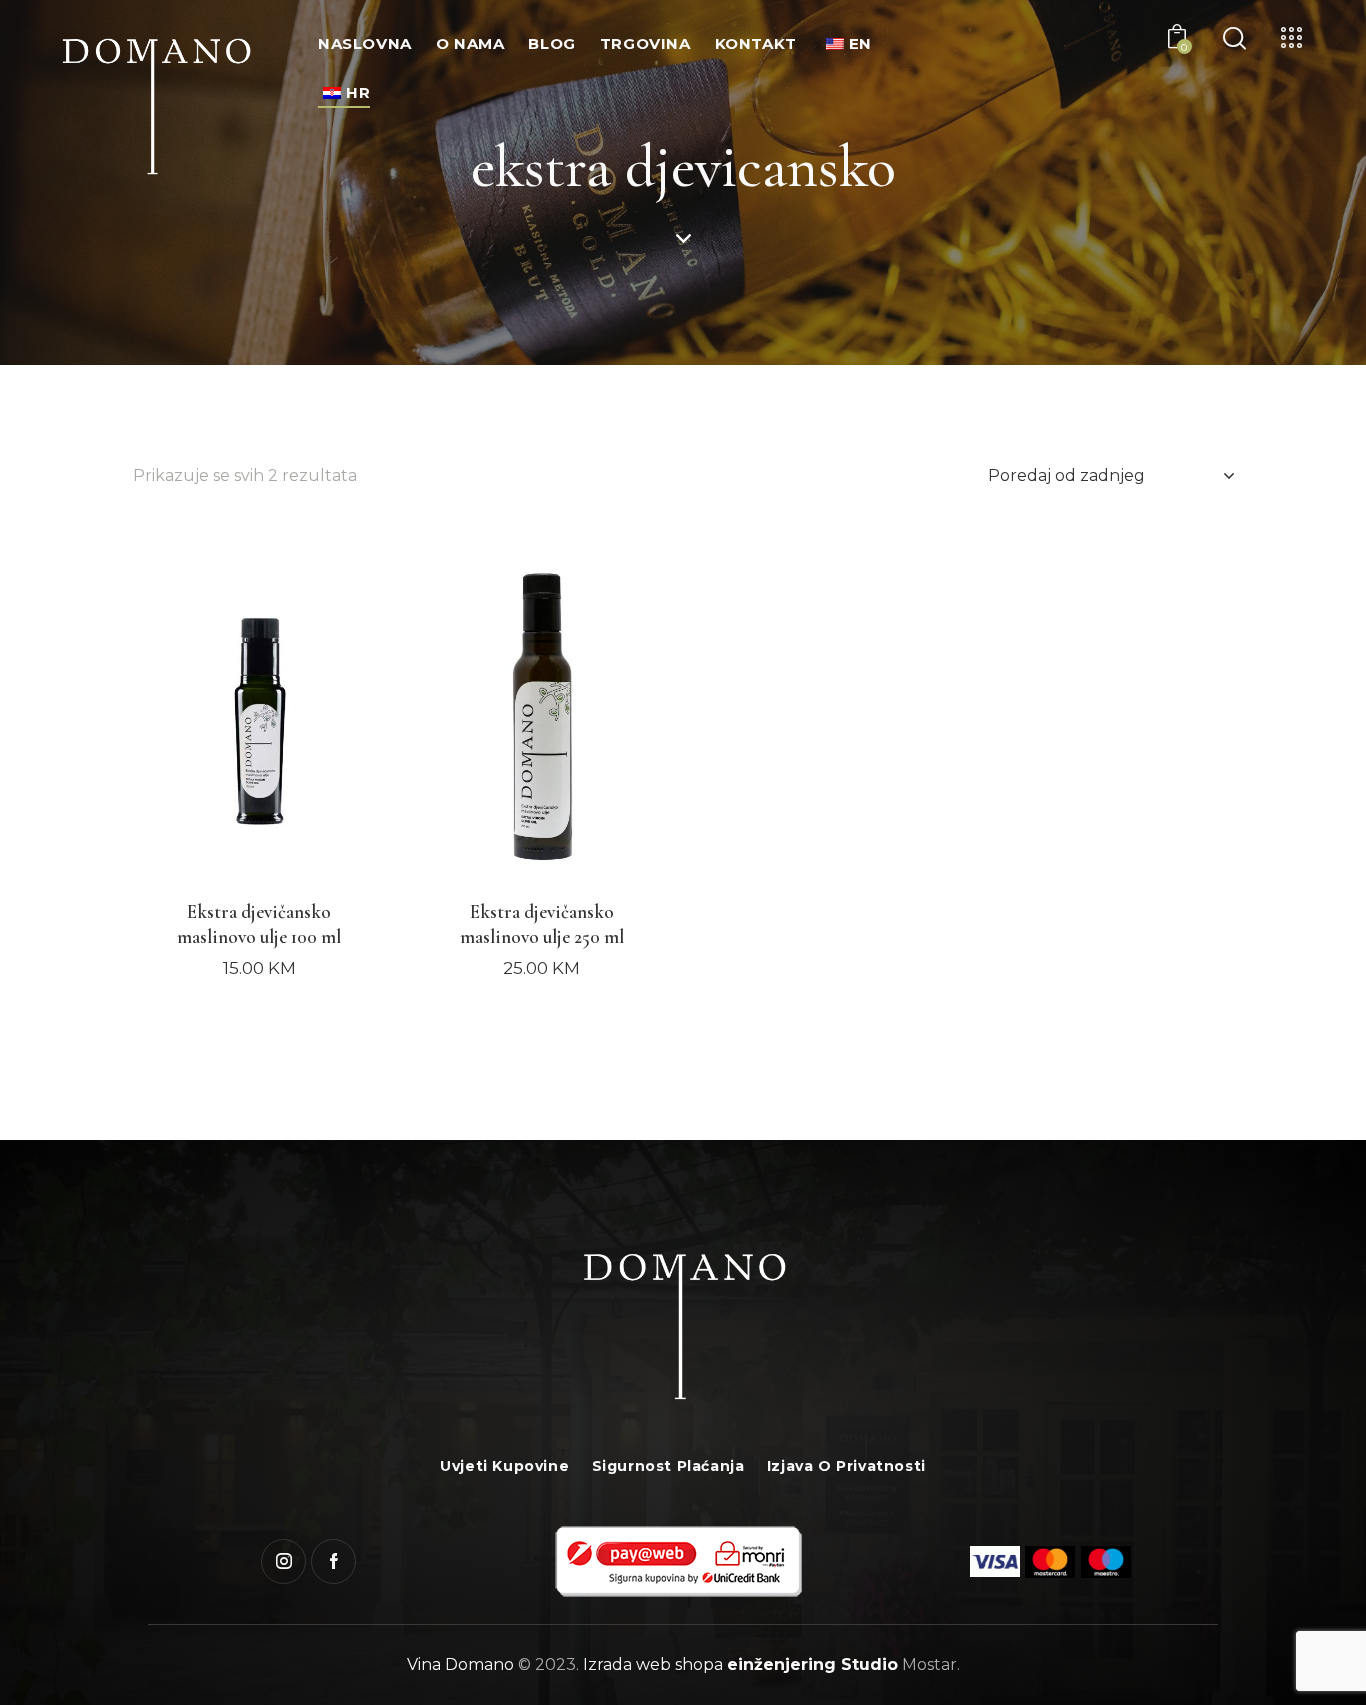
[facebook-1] (333, 1561)
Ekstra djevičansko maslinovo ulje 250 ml (542, 924)
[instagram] (283, 1561)
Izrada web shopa (653, 1664)
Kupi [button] (259, 987)
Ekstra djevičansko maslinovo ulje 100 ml (259, 924)
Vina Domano (460, 1664)
